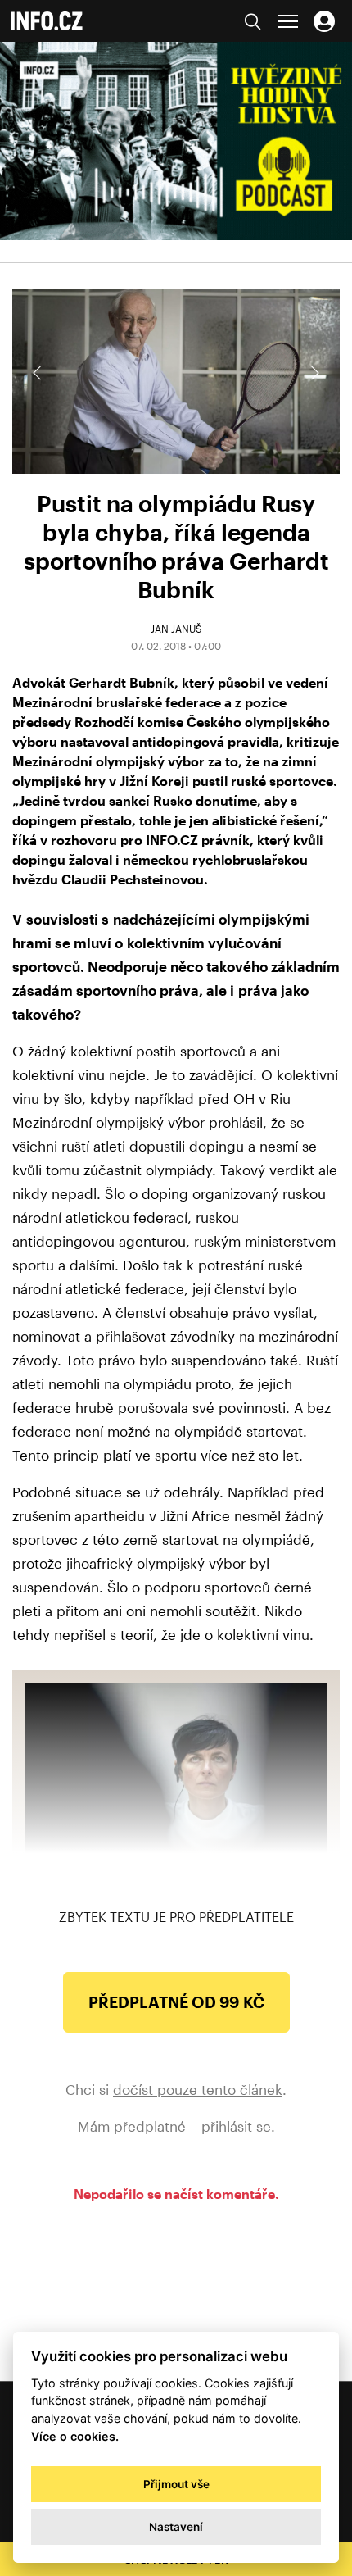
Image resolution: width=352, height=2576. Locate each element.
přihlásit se (236, 2126)
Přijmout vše (176, 2484)
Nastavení (176, 2527)
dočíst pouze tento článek (198, 2089)
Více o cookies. (75, 2436)
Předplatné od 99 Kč (176, 2002)
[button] (314, 373)
